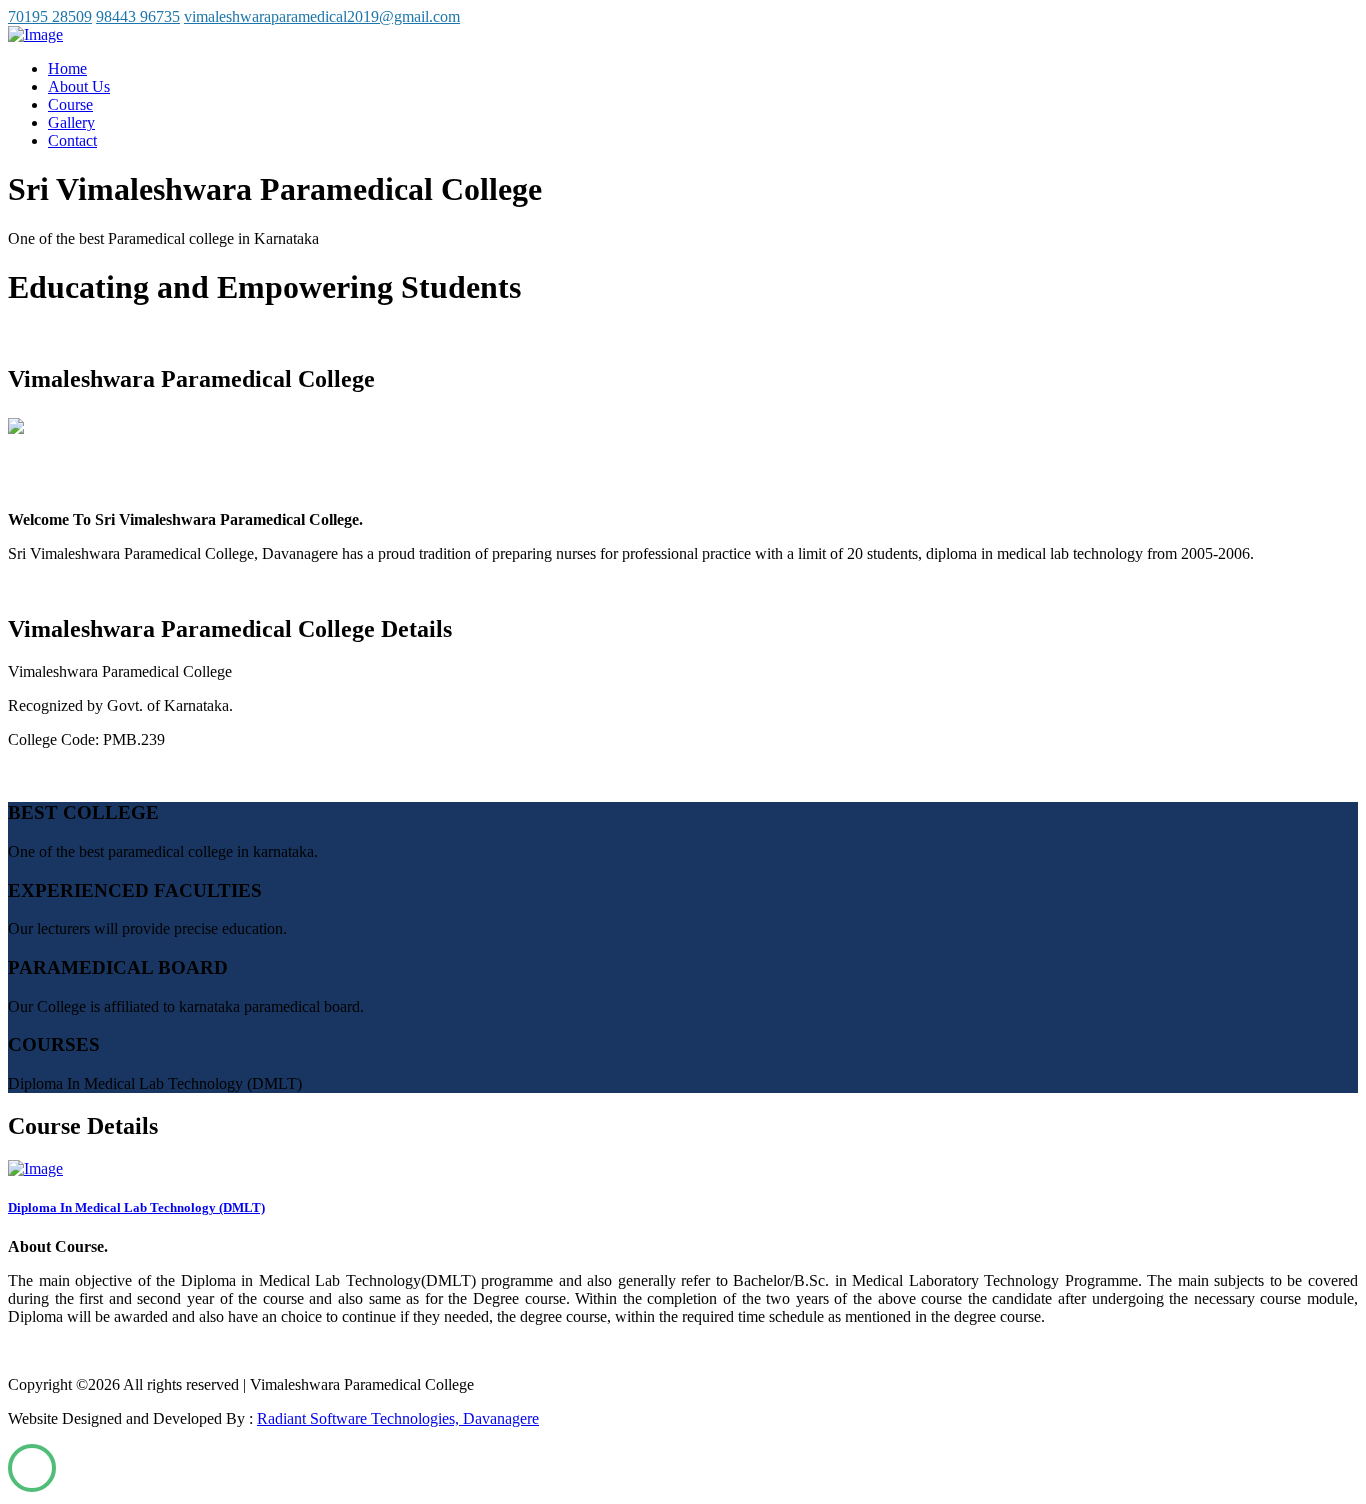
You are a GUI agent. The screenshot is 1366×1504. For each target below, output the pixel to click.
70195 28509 (50, 16)
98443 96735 (138, 16)
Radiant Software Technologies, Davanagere (398, 1418)
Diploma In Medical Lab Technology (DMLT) (136, 1207)
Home (67, 68)
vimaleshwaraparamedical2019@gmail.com (322, 16)
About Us (79, 86)
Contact (72, 140)
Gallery (71, 122)
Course (70, 104)
